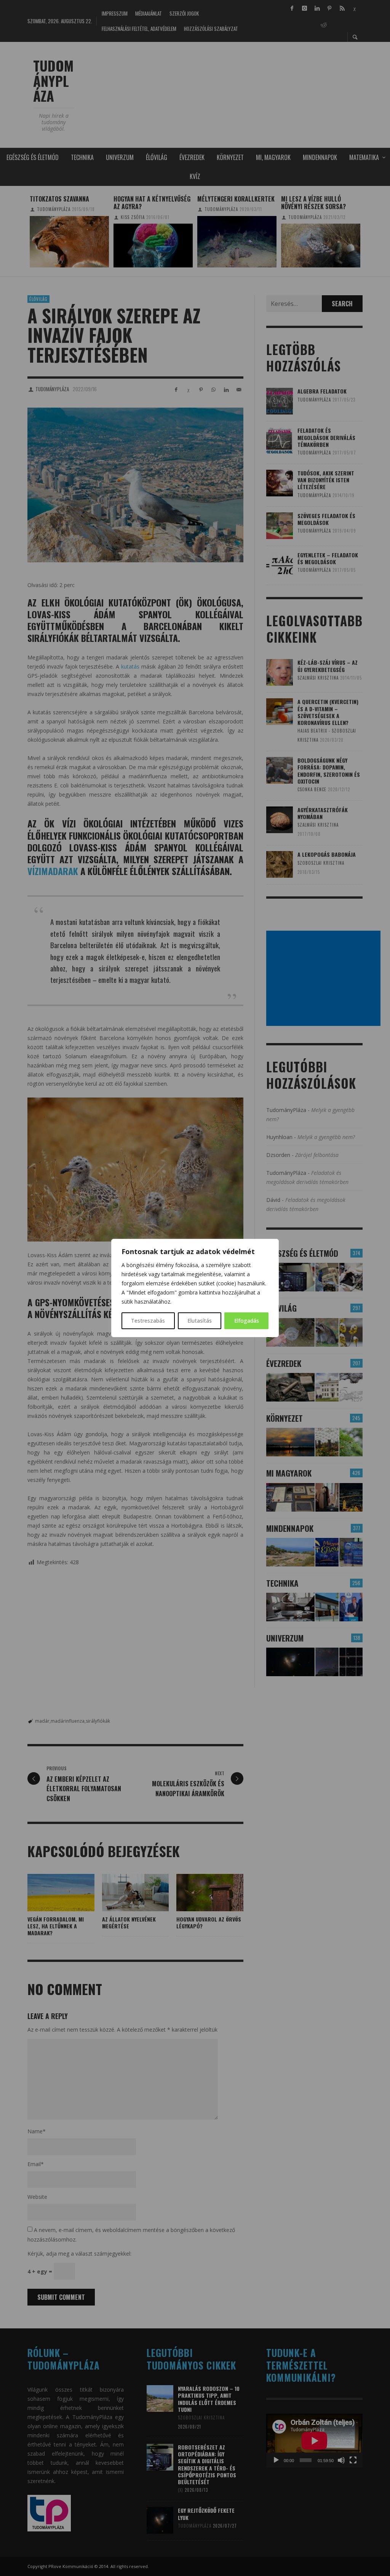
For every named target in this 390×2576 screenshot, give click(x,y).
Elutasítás (200, 1321)
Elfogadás (247, 1321)
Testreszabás (148, 1321)
